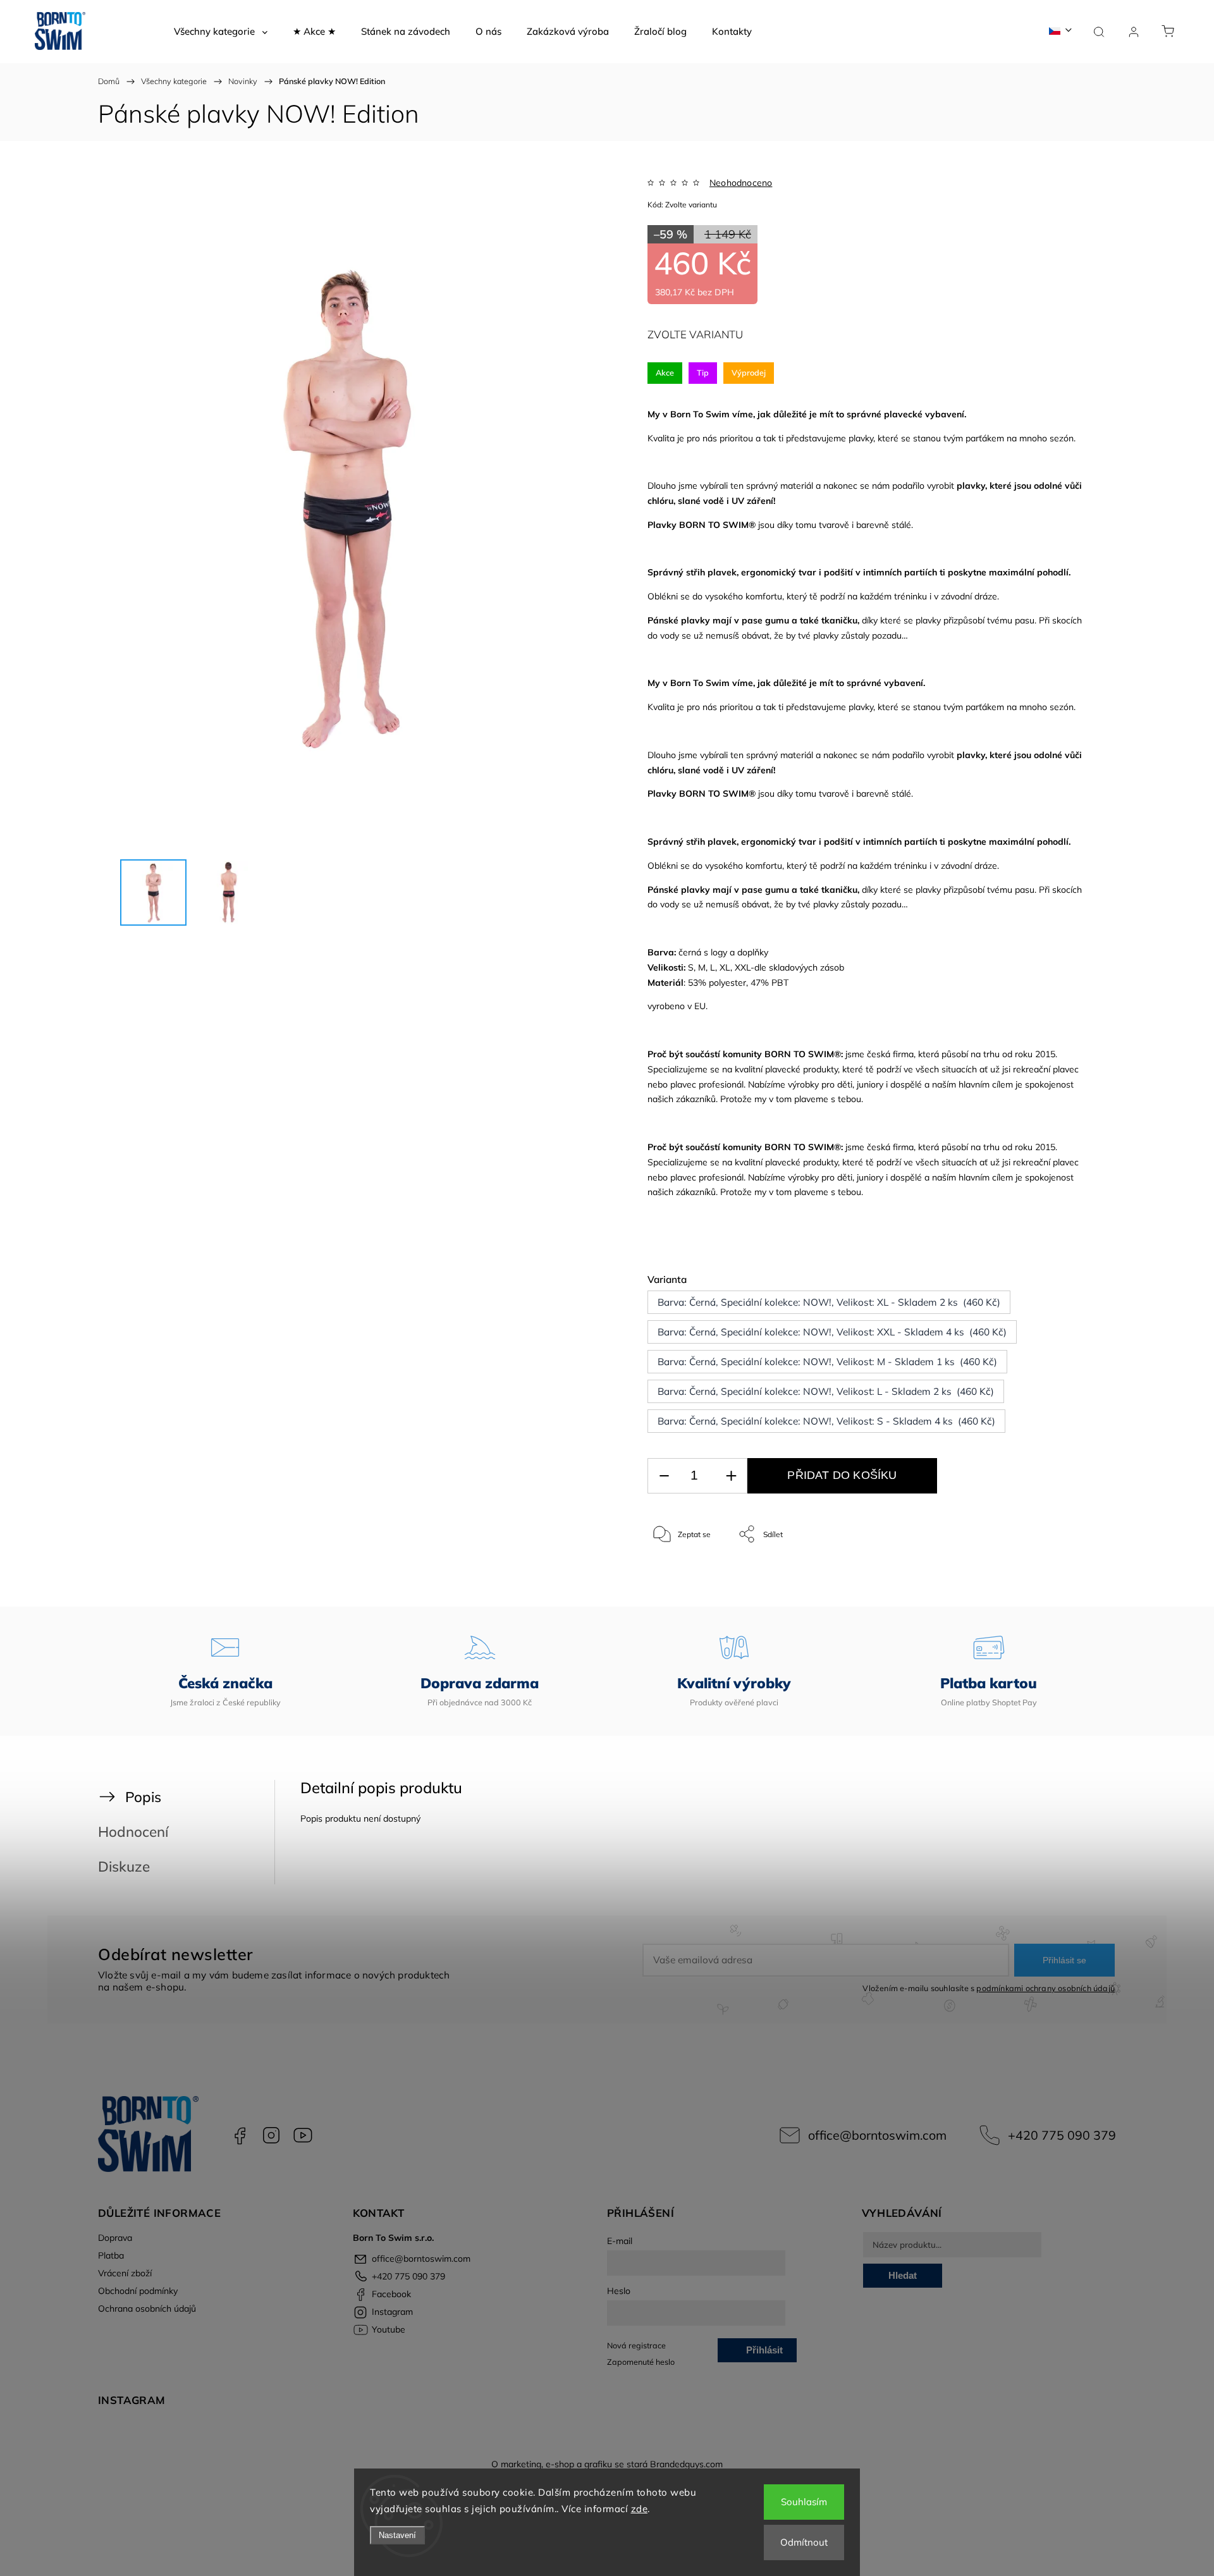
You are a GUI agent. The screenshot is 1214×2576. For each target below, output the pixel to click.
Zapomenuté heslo (641, 2362)
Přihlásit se (1064, 1960)
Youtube (303, 2135)
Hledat (903, 2275)
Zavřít (1055, 1576)
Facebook (240, 2135)
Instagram (271, 2135)
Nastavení (397, 2535)
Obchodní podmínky (138, 2291)
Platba (111, 2255)
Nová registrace (636, 2345)
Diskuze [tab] (124, 1866)
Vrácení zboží (125, 2273)
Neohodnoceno (741, 183)
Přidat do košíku (842, 1475)
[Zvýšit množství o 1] (731, 1476)
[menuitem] (221, 32)
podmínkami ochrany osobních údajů (1045, 1988)
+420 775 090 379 (1062, 2135)
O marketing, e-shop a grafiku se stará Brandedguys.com (607, 2464)
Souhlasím (804, 2502)
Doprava (115, 2238)
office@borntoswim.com (877, 2135)
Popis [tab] (143, 1797)
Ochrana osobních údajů (147, 2309)
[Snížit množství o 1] (664, 1476)
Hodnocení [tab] (133, 1831)
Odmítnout (804, 2542)
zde (640, 2509)
